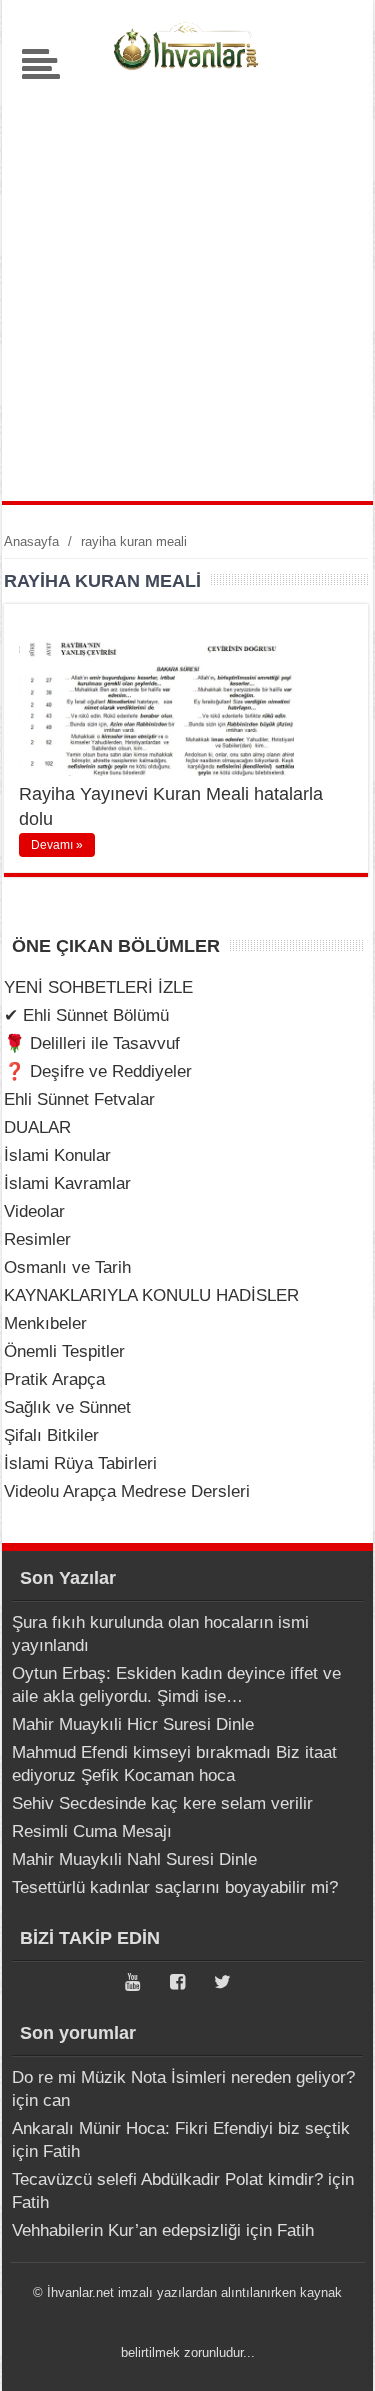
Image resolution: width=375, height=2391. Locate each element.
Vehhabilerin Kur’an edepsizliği (126, 2230)
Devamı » (57, 845)
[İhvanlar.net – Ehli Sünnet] (188, 74)
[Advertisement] (187, 283)
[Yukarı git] (335, 2356)
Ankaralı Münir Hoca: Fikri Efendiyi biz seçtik (181, 2128)
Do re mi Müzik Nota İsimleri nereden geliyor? (183, 2077)
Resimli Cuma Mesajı (92, 1831)
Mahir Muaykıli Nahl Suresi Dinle (134, 1859)
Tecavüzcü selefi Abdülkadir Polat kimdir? (167, 2179)
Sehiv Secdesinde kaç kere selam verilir (162, 1803)
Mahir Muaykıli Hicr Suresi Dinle (133, 1724)
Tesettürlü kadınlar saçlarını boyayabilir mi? (175, 1887)
